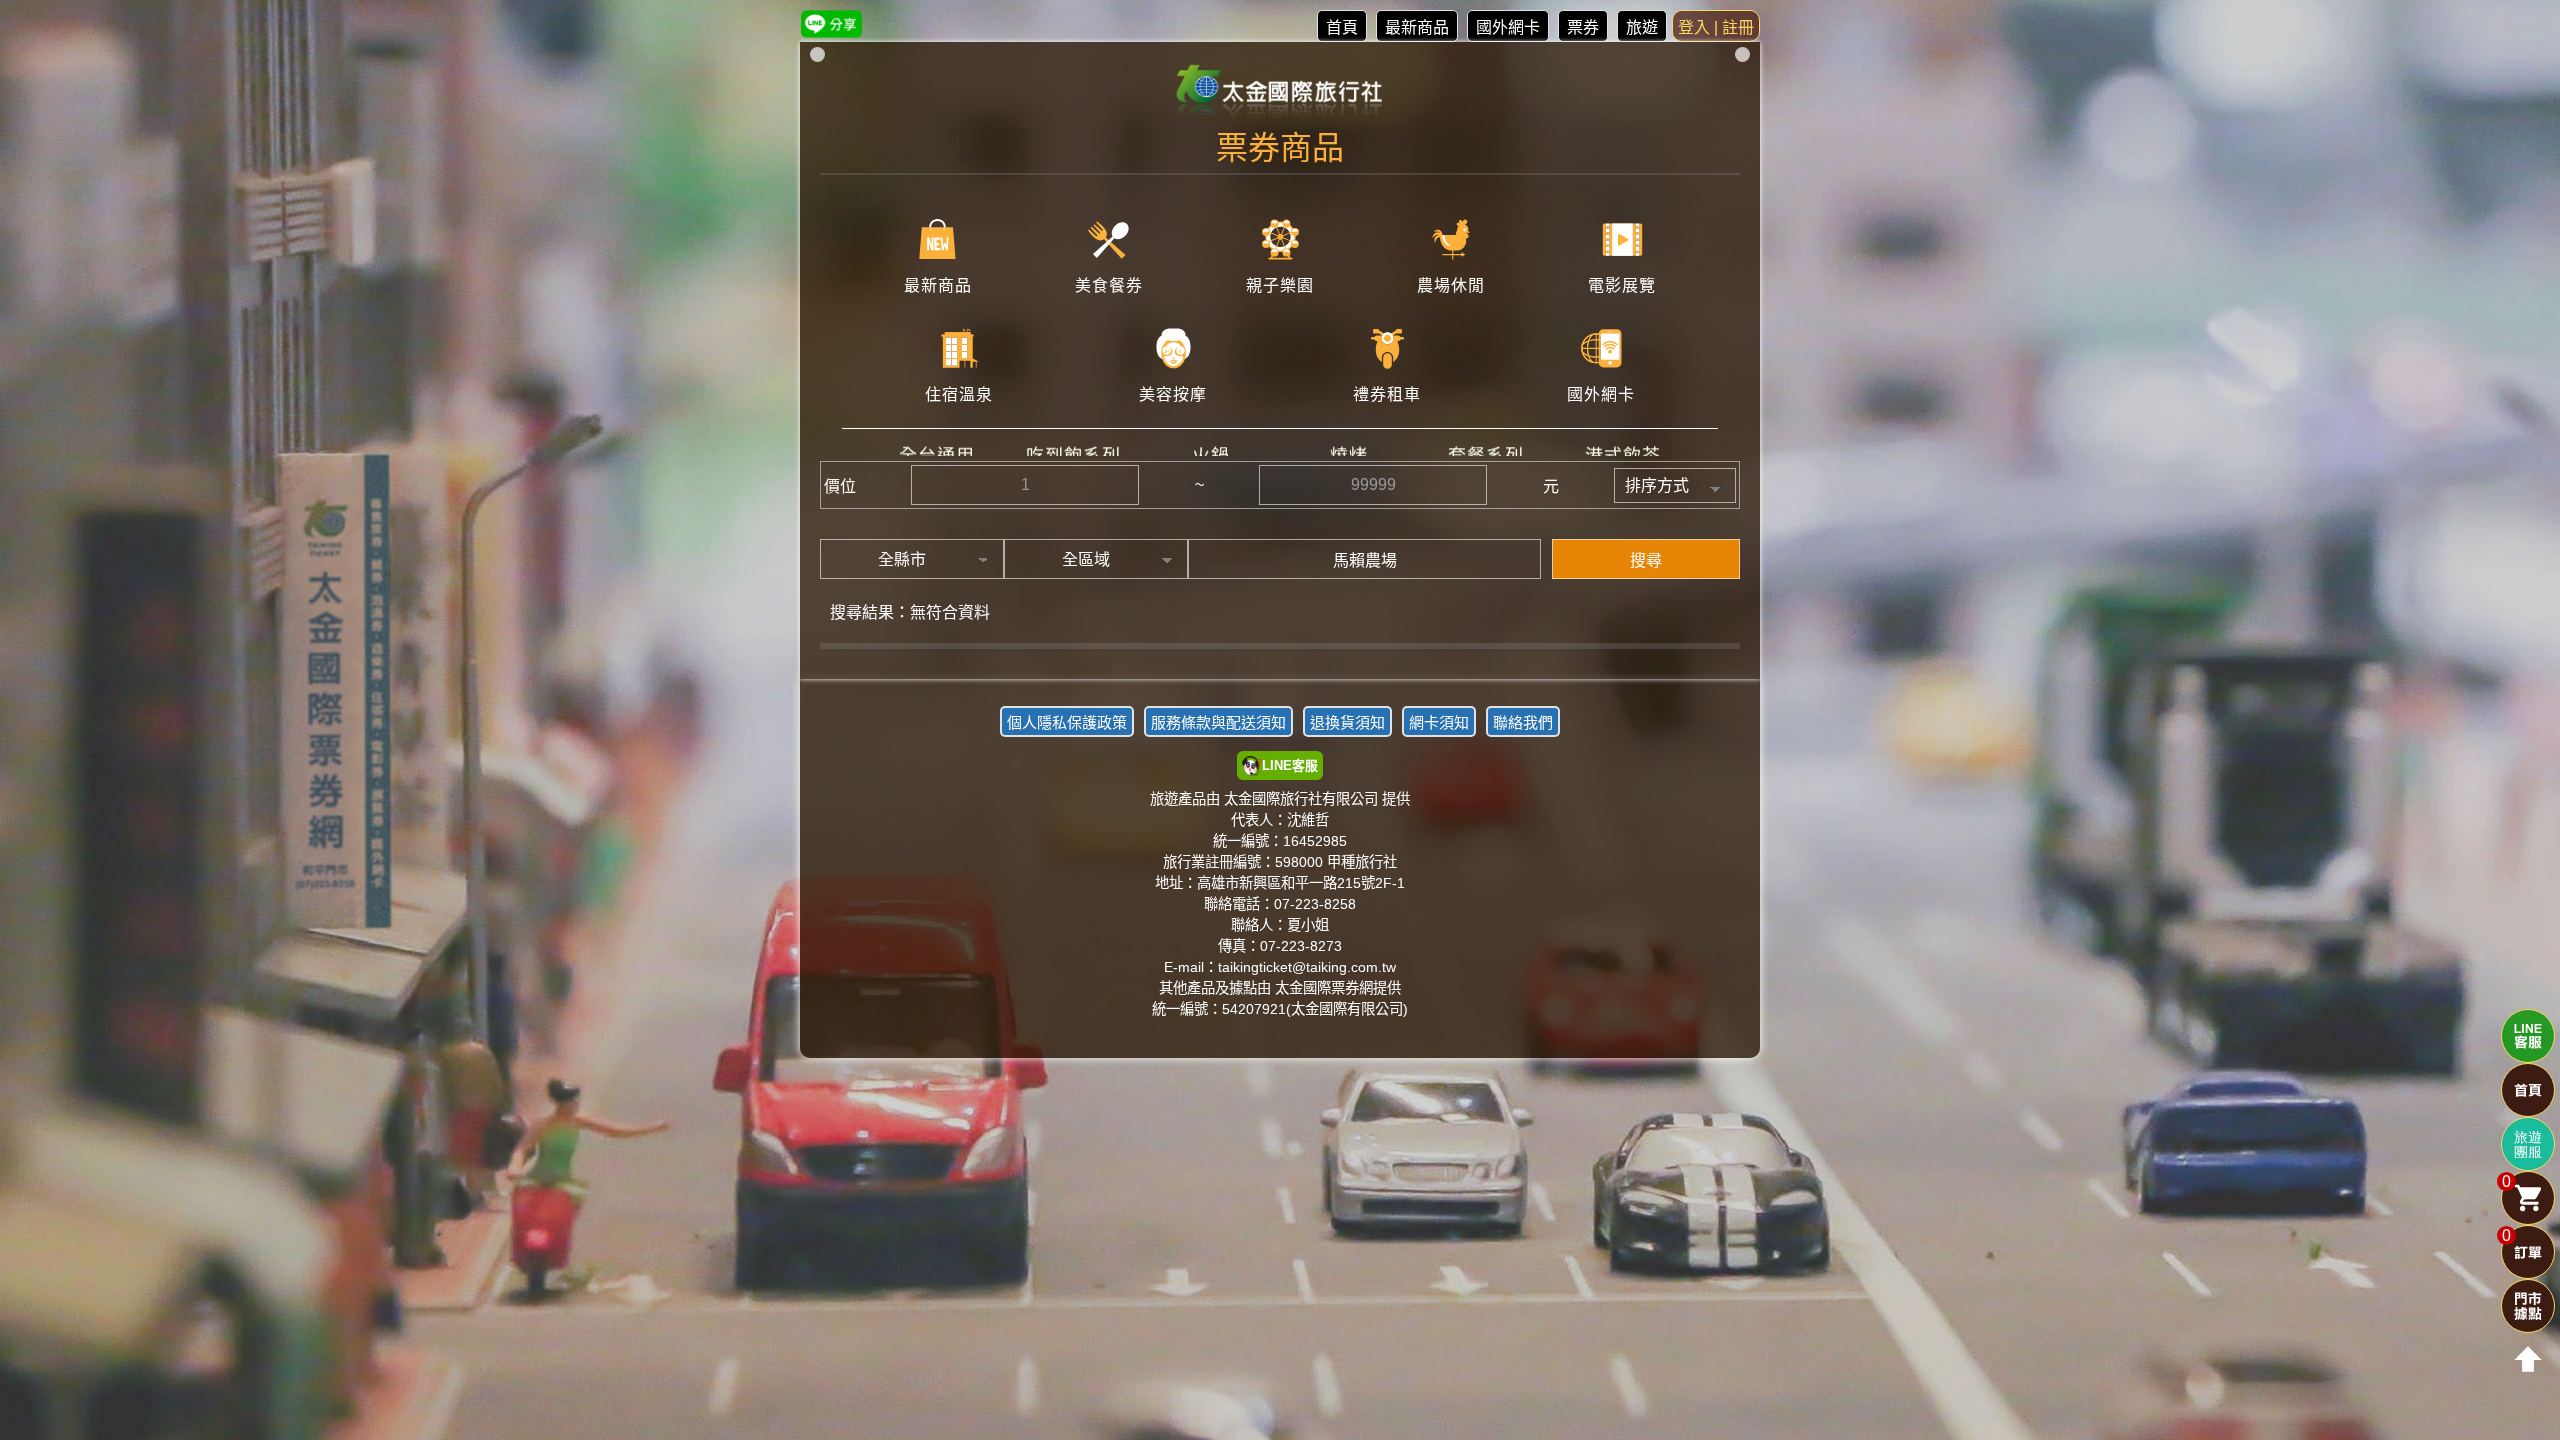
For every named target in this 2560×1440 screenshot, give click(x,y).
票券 (1583, 27)
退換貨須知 (1347, 722)
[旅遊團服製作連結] (2528, 1144)
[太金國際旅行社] (1280, 92)
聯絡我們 (1523, 722)
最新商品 (1417, 27)
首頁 (1342, 27)
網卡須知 (1439, 722)
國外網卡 (1508, 27)
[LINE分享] (831, 23)
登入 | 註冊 (1716, 27)
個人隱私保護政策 (1067, 722)
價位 (840, 486)
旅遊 (1642, 27)
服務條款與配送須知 (1218, 722)
